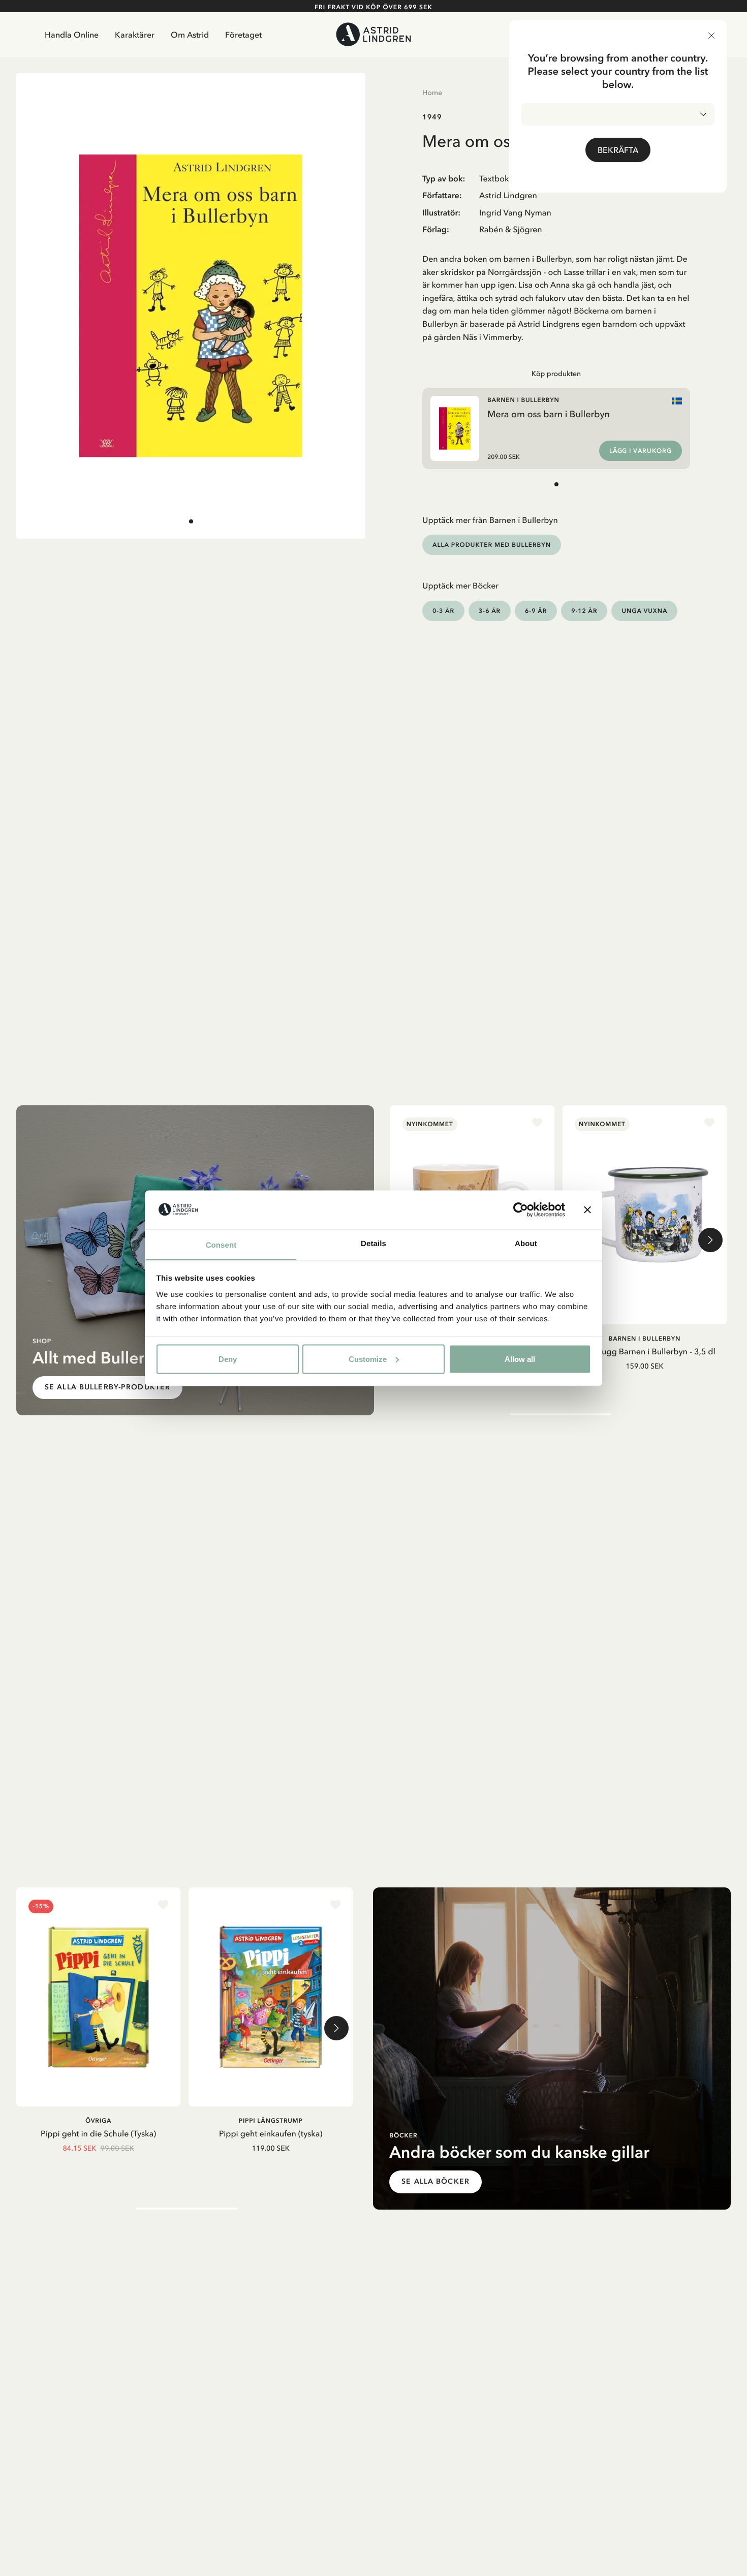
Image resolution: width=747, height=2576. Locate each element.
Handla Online (72, 35)
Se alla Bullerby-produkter (107, 1387)
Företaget (243, 35)
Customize (368, 1359)
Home (432, 92)
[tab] (191, 521)
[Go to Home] (373, 34)
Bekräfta (618, 150)
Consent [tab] (221, 1245)
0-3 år (443, 611)
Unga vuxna (644, 611)
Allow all (520, 1359)
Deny (228, 1359)
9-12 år (584, 611)
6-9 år (536, 611)
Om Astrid (190, 35)
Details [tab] (373, 1243)
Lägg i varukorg (641, 451)
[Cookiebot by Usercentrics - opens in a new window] (521, 1209)
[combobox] (618, 114)
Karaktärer (135, 35)
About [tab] (526, 1243)
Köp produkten (556, 374)
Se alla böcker (435, 2181)
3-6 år (490, 611)
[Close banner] (587, 1209)
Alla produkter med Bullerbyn (492, 545)
